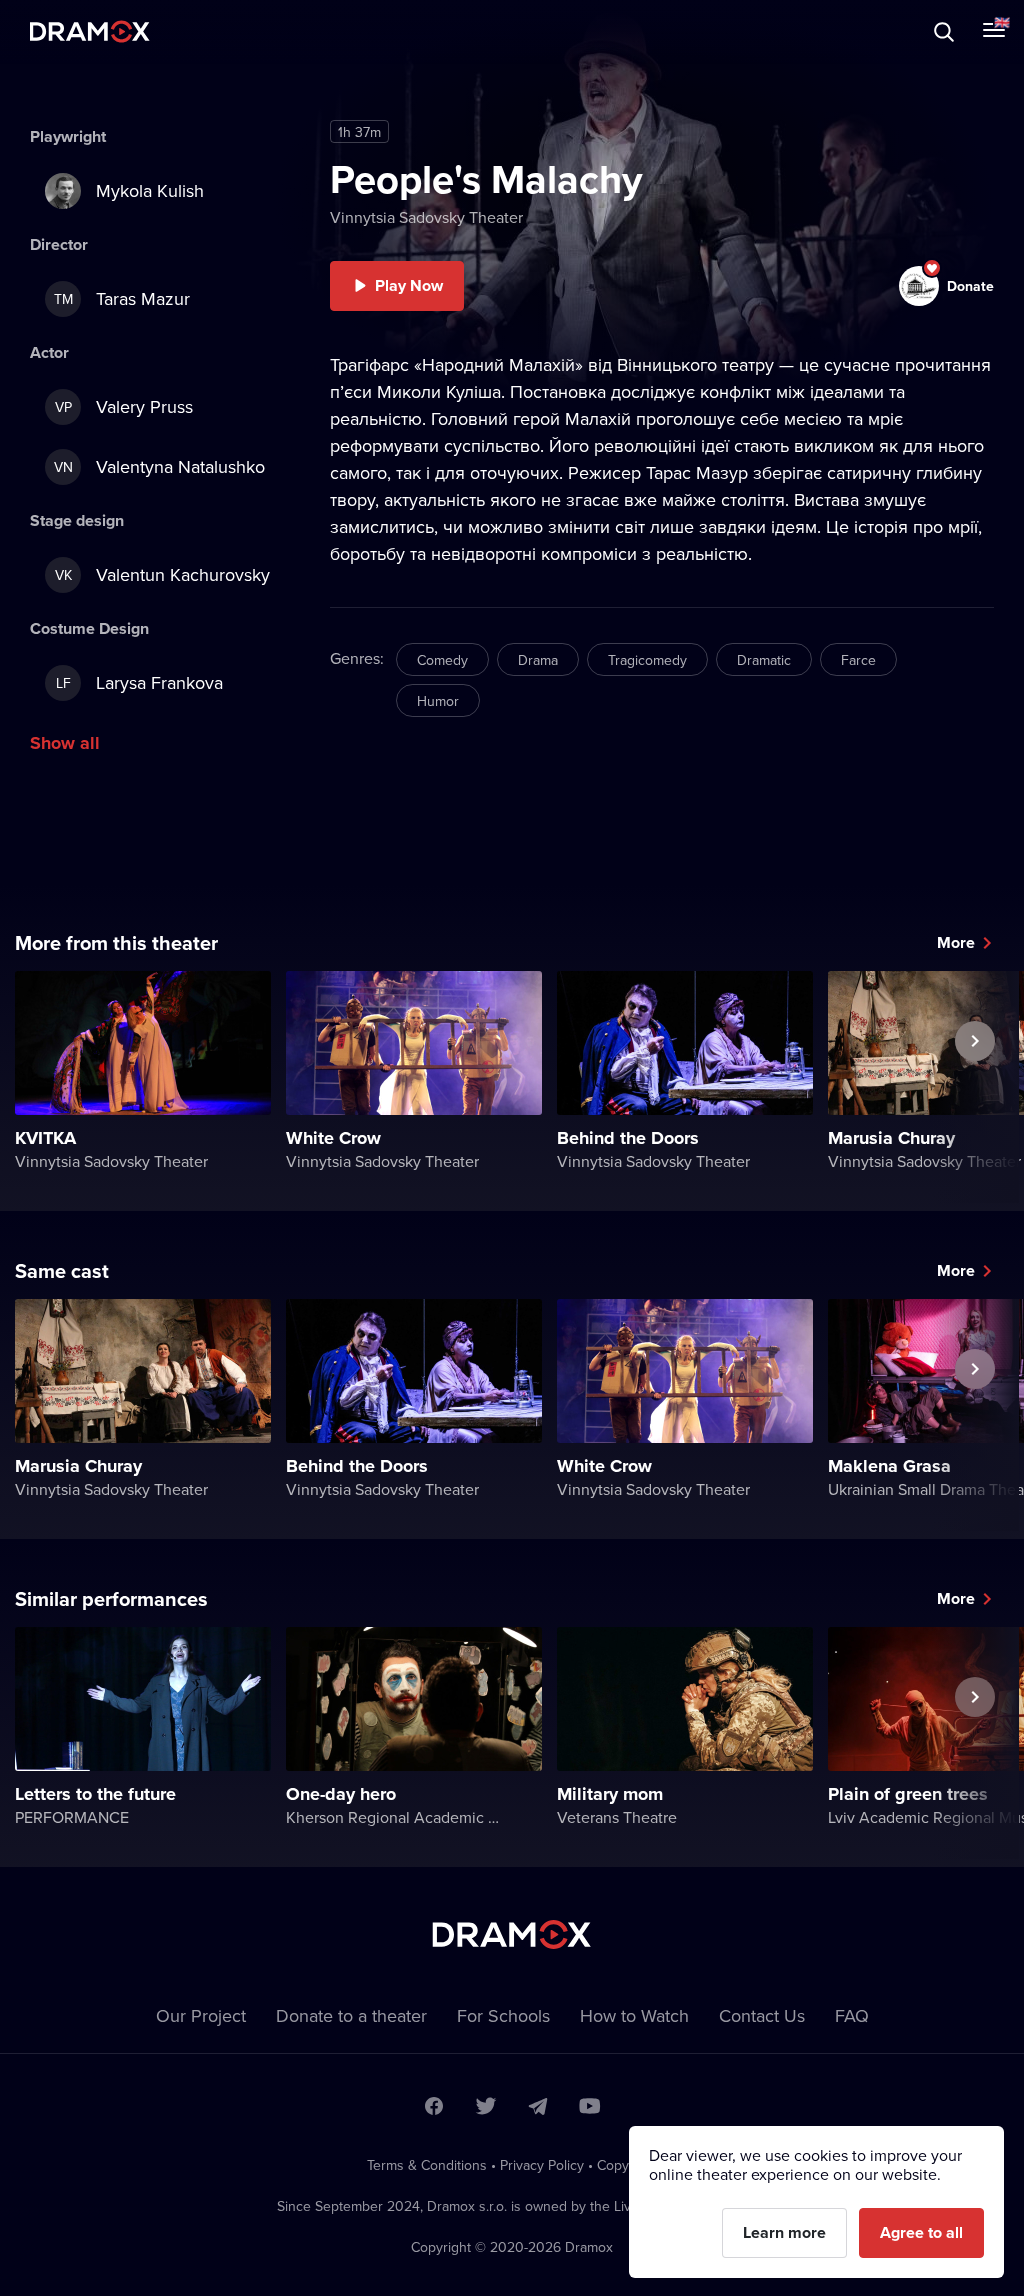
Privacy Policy (542, 2165)
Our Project (201, 2015)
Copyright (627, 2165)
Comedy (442, 660)
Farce (858, 660)
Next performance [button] (975, 1087)
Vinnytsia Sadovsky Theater (426, 217)
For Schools (503, 2015)
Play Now (409, 285)
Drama (538, 660)
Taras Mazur (122, 298)
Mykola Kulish (150, 190)
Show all (65, 743)
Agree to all (921, 2232)
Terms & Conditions (427, 2165)
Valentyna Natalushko (160, 466)
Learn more (784, 2232)
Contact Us (762, 2015)
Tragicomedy (647, 660)
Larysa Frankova (140, 682)
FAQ (852, 2015)
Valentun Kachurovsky (163, 574)
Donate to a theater (351, 2015)
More (956, 942)
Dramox (90, 31)
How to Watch (634, 2015)
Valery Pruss (124, 406)
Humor (438, 701)
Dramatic (764, 660)
